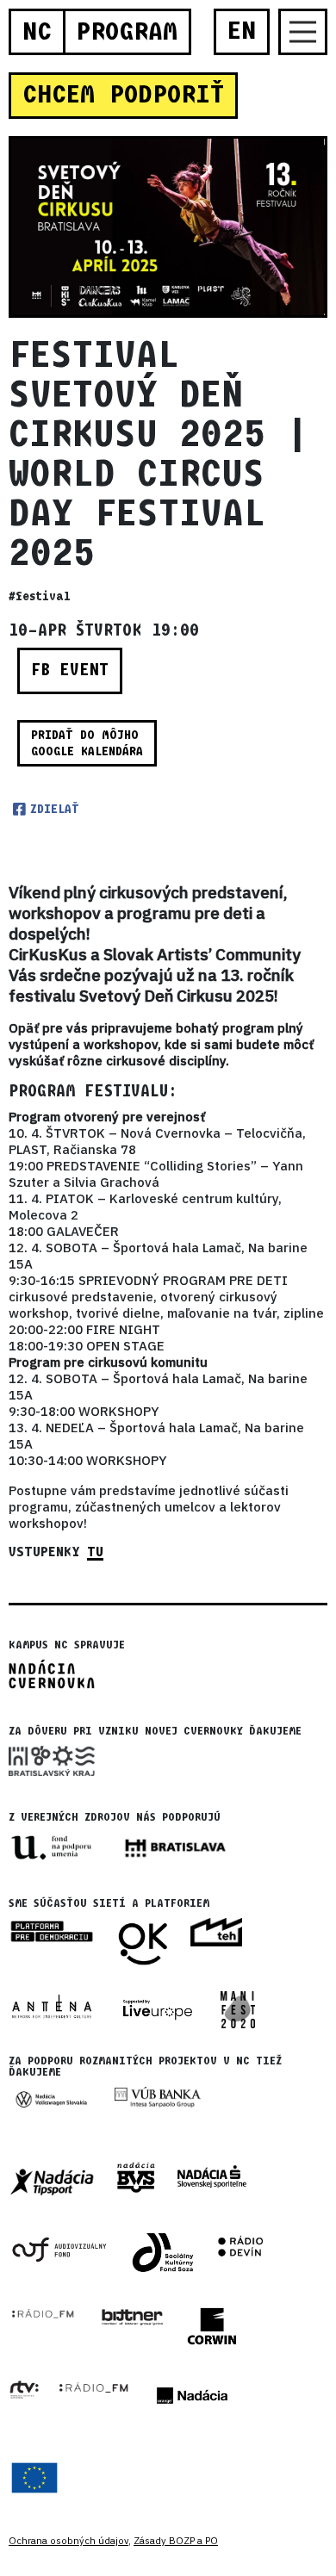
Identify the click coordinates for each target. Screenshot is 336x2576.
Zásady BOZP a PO (176, 2541)
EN (242, 31)
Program (127, 32)
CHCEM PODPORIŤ (123, 95)
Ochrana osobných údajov (68, 2541)
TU (95, 1552)
